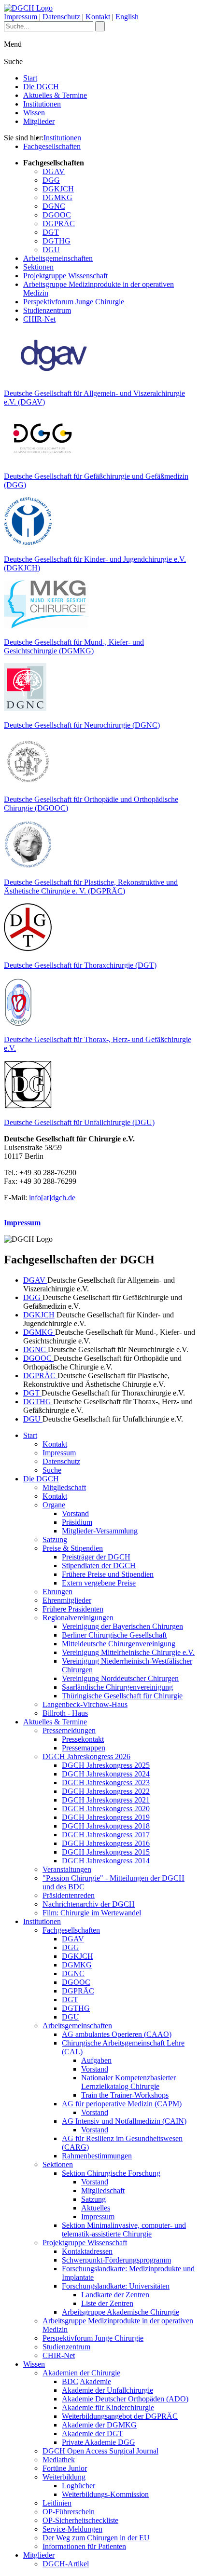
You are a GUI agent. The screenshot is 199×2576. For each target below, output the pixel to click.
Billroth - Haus (65, 1713)
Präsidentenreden (69, 1895)
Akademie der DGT (92, 2434)
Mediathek (59, 2460)
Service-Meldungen (72, 2529)
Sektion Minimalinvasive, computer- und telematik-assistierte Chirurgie (124, 2230)
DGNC (54, 206)
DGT (51, 232)
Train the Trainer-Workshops (125, 2095)
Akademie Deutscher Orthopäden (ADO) (125, 2399)
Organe (54, 1505)
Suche (52, 1470)
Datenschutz (61, 17)
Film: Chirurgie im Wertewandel (92, 1913)
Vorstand (75, 1513)
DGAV (54, 171)
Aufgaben (96, 2060)
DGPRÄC (59, 224)
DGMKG (57, 197)
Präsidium (77, 1522)
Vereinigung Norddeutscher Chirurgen (120, 1678)
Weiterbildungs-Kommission (105, 2494)
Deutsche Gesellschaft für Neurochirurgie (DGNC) (82, 725)
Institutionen (42, 104)
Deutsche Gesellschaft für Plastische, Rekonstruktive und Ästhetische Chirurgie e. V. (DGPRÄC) (91, 887)
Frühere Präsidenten (73, 1609)
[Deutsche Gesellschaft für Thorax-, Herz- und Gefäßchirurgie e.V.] (18, 1023)
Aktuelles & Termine (55, 95)
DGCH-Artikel (66, 2564)
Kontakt (98, 17)
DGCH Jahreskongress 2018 (106, 1826)
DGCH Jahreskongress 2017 (106, 1835)
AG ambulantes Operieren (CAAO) (117, 2034)
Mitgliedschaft (64, 1487)
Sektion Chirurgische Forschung (111, 2173)
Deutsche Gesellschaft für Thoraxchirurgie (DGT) (80, 965)
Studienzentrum (47, 310)
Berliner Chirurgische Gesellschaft (114, 1635)
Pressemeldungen (69, 1730)
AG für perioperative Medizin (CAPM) (122, 2104)
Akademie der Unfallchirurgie (107, 2390)
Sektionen (38, 267)
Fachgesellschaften (52, 146)
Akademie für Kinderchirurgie (108, 2407)
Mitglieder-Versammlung (100, 1531)
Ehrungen (57, 1592)
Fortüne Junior (65, 2468)
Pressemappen (84, 1748)
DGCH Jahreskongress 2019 (106, 1817)
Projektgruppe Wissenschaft (65, 276)
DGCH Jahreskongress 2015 (106, 1852)
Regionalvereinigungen (78, 1618)
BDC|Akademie (86, 2381)
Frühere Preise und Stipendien (108, 1574)
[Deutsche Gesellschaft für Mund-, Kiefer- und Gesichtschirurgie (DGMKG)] (46, 626)
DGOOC (57, 215)
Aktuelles (96, 2208)
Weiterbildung (64, 2477)
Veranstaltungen (67, 1869)
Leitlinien (57, 2503)
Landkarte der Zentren (115, 2295)
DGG (51, 180)
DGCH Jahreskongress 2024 (106, 1774)
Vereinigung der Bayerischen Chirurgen (122, 1626)
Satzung (55, 1539)
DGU (51, 250)
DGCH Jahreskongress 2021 (106, 1800)
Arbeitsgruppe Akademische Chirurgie (121, 2312)
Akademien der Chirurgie (81, 2373)
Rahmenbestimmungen (97, 2156)
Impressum (21, 17)
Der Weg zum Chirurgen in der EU (96, 2538)
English (127, 17)
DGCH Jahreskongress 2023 (106, 1783)
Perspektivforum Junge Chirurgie (74, 302)
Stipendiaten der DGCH (99, 1566)
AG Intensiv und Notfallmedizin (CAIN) (124, 2121)
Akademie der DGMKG (99, 2425)
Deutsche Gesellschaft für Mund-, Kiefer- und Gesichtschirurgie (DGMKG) (74, 646)
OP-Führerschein (69, 2512)
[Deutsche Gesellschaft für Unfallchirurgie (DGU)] (28, 1106)
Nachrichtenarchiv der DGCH (89, 1904)
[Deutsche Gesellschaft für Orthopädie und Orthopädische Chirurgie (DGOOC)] (28, 783)
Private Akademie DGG (99, 2442)
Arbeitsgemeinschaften (58, 258)
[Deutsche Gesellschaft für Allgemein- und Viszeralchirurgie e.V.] (54, 377)
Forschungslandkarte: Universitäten (116, 2286)
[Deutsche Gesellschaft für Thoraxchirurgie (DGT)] (28, 949)
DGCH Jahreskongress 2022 (106, 1791)
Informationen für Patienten (84, 2546)
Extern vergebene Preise (99, 1583)
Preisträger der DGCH (96, 1557)
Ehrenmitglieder (67, 1600)
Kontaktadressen (87, 2251)
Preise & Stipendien (73, 1548)
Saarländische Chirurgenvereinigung (117, 1687)
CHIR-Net (39, 319)
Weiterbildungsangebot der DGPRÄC (120, 2416)
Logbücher (78, 2486)
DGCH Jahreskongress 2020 (106, 1809)
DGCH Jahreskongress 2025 (106, 1765)
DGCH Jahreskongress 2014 (106, 1861)
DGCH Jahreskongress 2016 (106, 1843)
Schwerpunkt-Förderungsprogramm (116, 2260)
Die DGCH (41, 87)
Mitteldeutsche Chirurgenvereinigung (119, 1644)
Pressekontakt (83, 1739)
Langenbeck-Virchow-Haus (85, 1704)
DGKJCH (58, 189)
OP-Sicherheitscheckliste (80, 2520)
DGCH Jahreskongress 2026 (86, 1756)
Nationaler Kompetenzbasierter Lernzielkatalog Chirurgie (128, 2082)
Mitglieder (39, 121)
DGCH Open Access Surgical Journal (100, 2451)
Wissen (34, 113)
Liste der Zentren (107, 2303)
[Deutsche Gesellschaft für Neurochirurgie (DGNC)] (25, 709)
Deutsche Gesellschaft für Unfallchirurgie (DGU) (79, 1122)
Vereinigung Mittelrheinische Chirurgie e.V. (128, 1652)
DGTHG (57, 241)
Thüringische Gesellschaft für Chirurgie (122, 1696)
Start (30, 78)
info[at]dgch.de (52, 1198)
